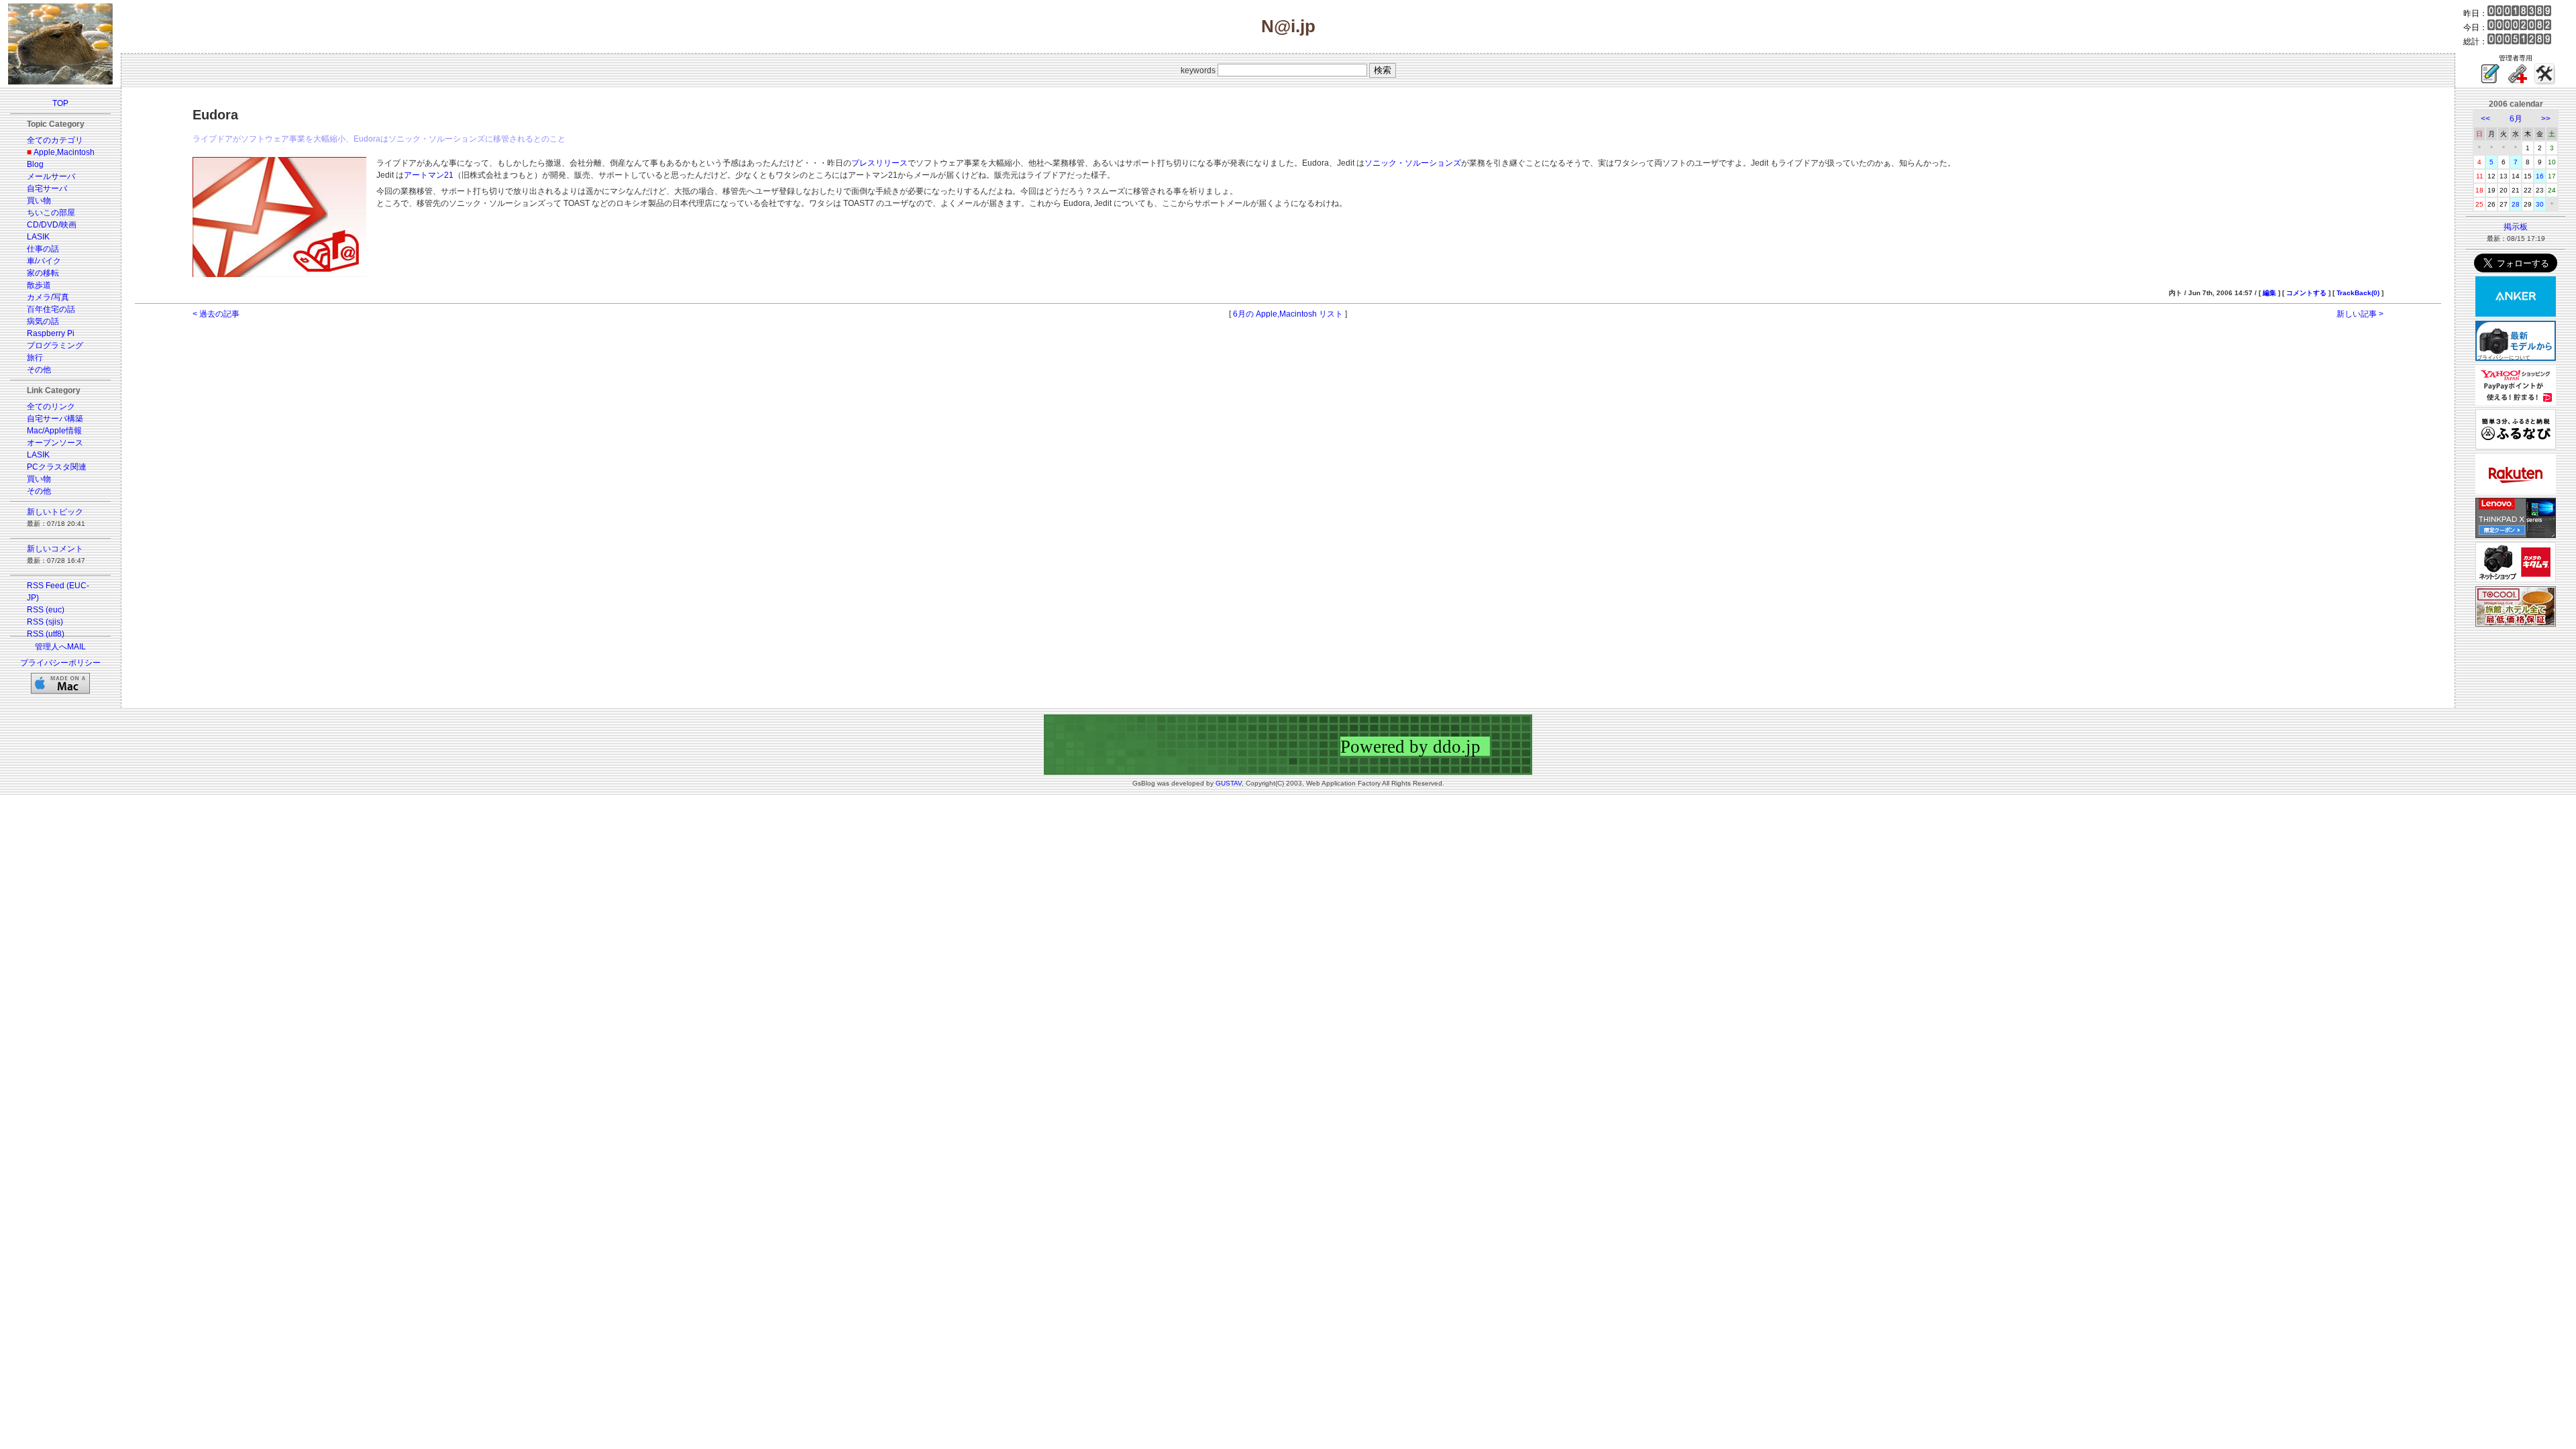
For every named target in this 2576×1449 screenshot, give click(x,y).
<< (2485, 119)
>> (2546, 119)
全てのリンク (51, 407)
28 (2516, 204)
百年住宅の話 (51, 309)
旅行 (35, 358)
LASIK (38, 237)
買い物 (39, 201)
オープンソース (55, 443)
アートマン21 (429, 175)
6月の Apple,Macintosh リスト (1288, 314)
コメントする (2306, 293)
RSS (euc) (46, 610)
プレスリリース (879, 163)
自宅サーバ (47, 189)
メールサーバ (51, 176)
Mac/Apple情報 (54, 431)
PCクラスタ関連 (57, 467)
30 (2540, 204)
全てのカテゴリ (55, 140)
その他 (39, 370)
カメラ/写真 (48, 297)
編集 (2269, 293)
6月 (2516, 119)
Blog (35, 164)
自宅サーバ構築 (55, 419)
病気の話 (43, 321)
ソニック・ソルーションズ (1413, 163)
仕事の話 (43, 249)
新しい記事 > (2360, 314)
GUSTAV (1229, 783)
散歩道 (39, 285)
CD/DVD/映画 (52, 225)
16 (2540, 176)
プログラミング (55, 345)
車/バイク (44, 261)
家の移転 (43, 273)
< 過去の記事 (216, 314)
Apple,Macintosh (64, 152)
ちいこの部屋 (51, 213)
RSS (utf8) (46, 634)
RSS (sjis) (45, 622)
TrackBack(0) (2358, 293)
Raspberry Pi (51, 333)
